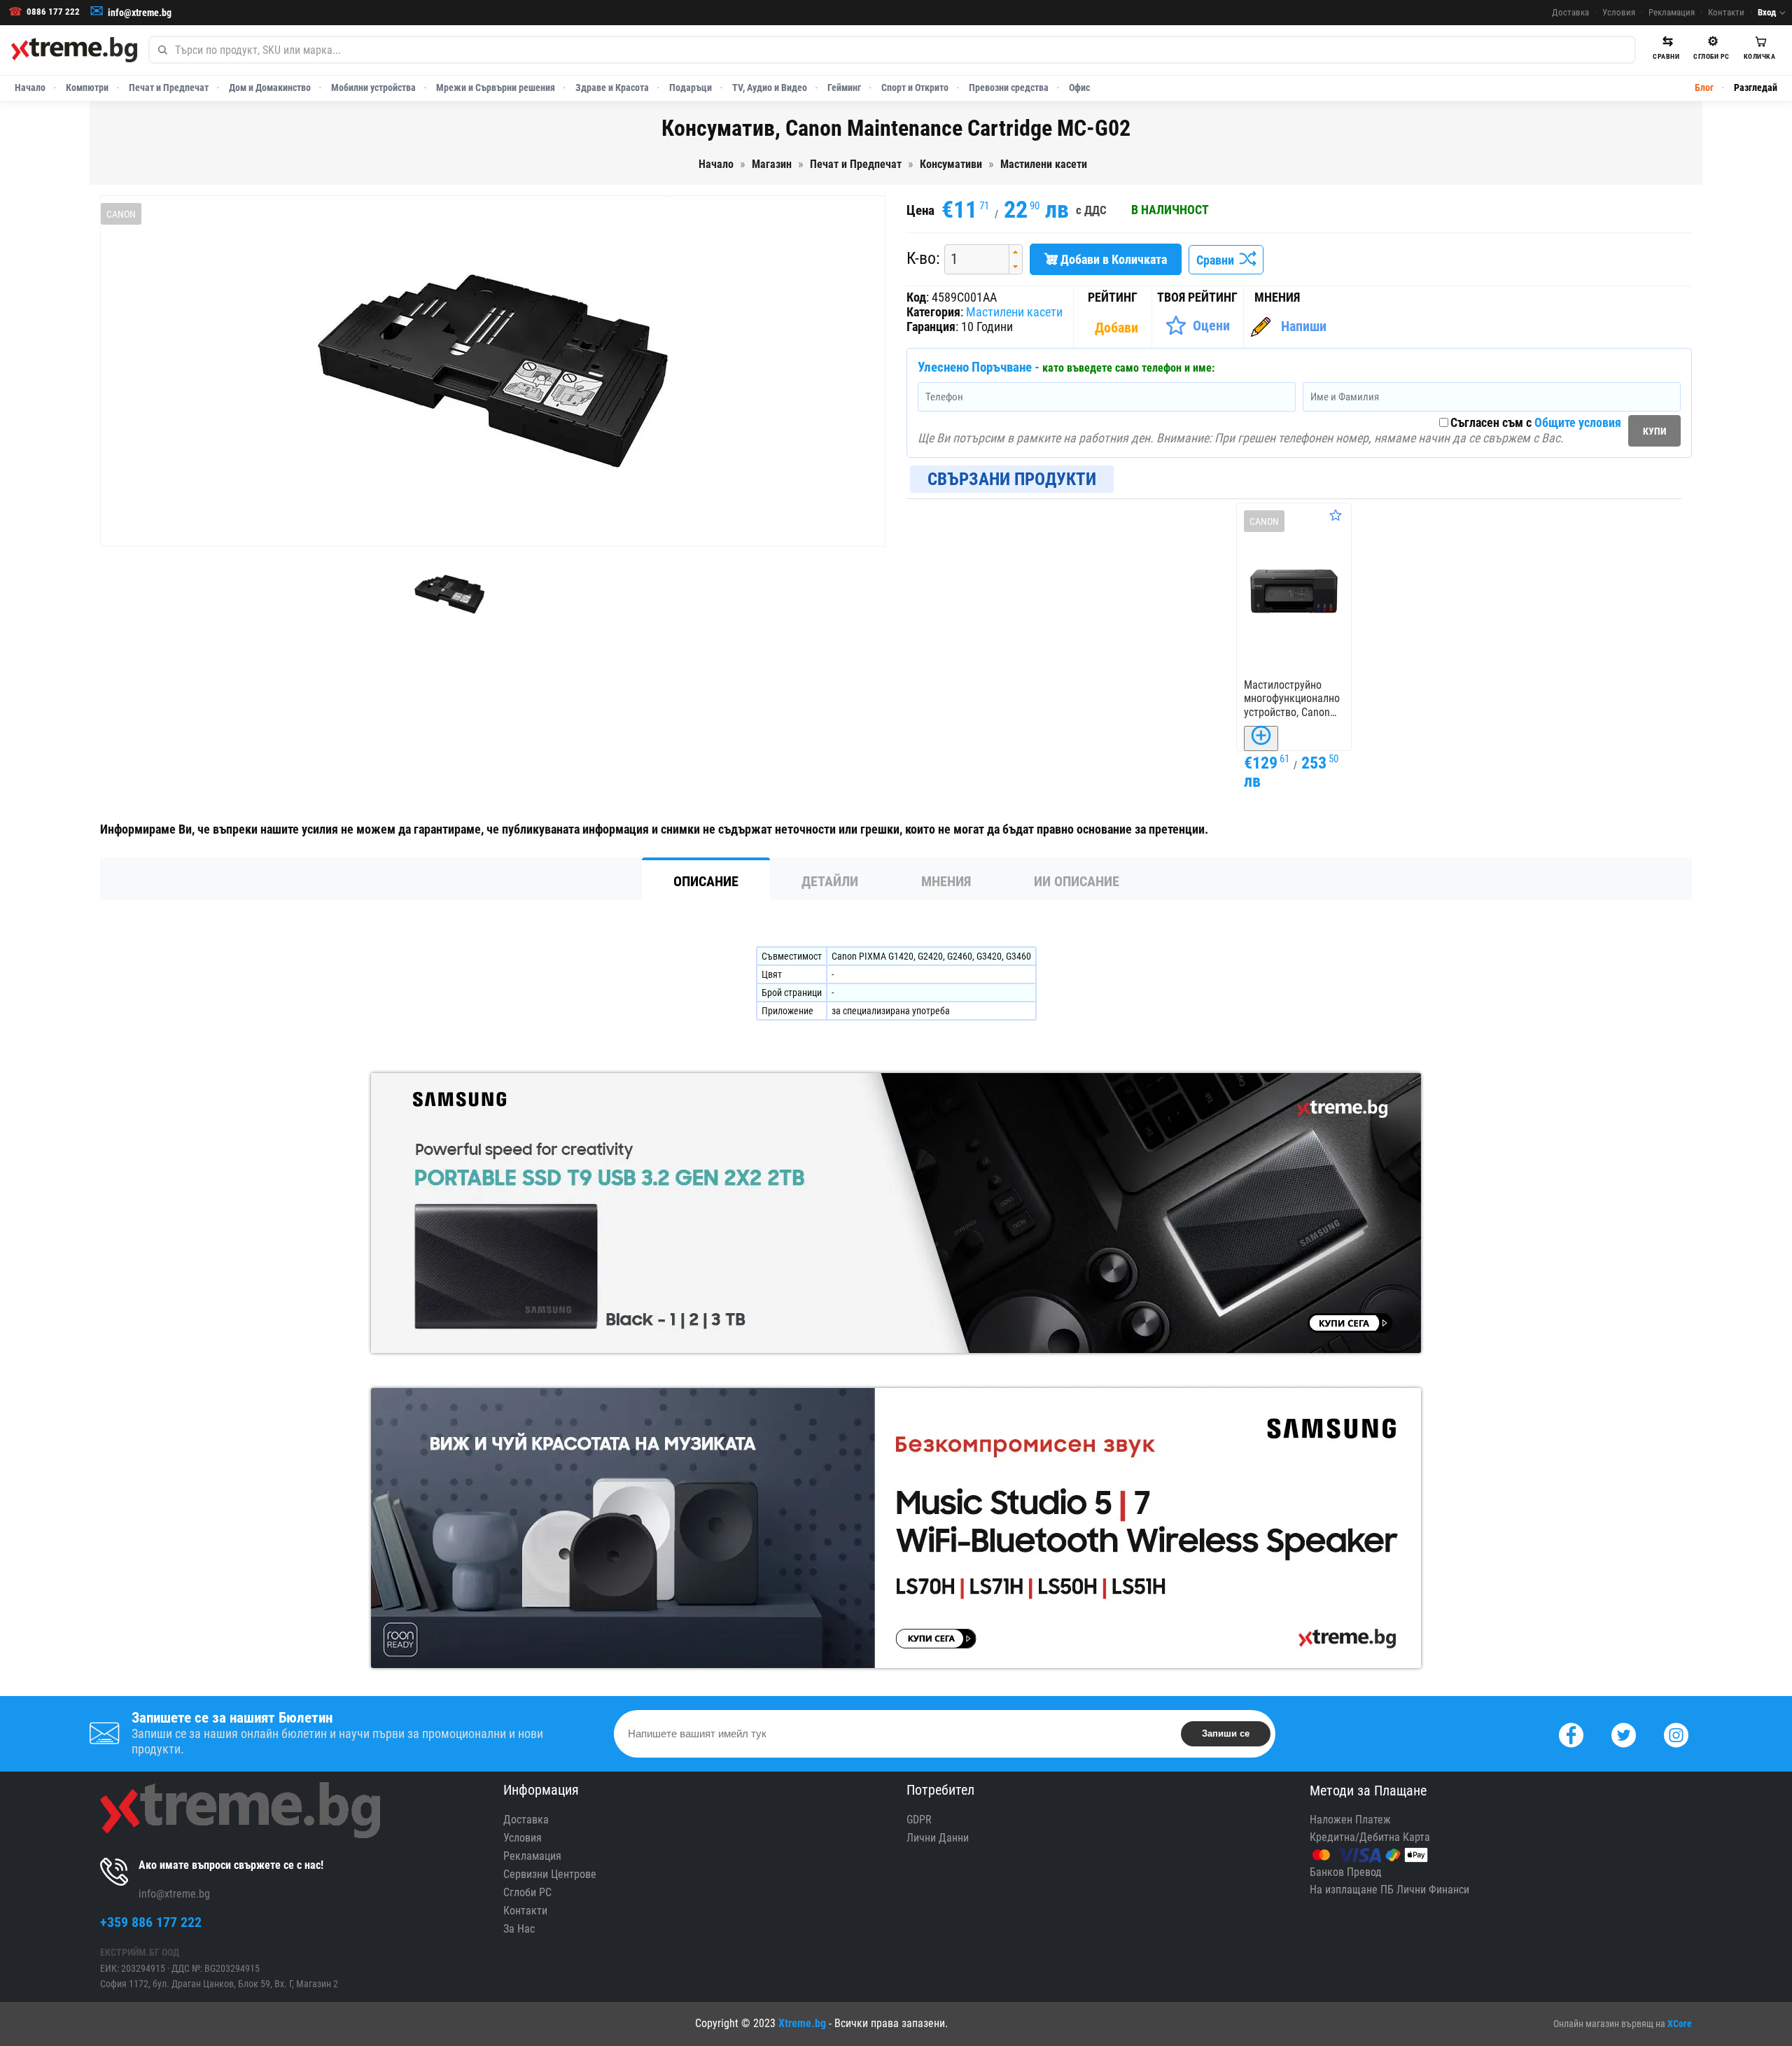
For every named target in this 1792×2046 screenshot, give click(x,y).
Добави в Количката (1112, 259)
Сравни (1218, 260)
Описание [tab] (706, 881)
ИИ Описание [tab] (1077, 881)
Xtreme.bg (802, 2023)
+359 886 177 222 (151, 1922)
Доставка (1570, 12)
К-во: (923, 258)
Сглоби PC (527, 1892)
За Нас (519, 1929)
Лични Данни (938, 1838)
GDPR (919, 1820)
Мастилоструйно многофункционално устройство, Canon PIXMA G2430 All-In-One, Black (1292, 699)
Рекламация (1672, 12)
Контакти (1726, 12)
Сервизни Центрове (550, 1874)
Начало (30, 87)
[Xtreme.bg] (74, 50)
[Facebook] (1571, 1733)
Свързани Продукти (1012, 479)
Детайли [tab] (830, 881)
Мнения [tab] (946, 881)
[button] (1015, 252)
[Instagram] (1676, 1733)
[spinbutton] (972, 259)
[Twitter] (1624, 1733)
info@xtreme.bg (140, 13)
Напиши (1304, 326)
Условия (1619, 12)
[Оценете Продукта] (1336, 515)
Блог (1704, 87)
